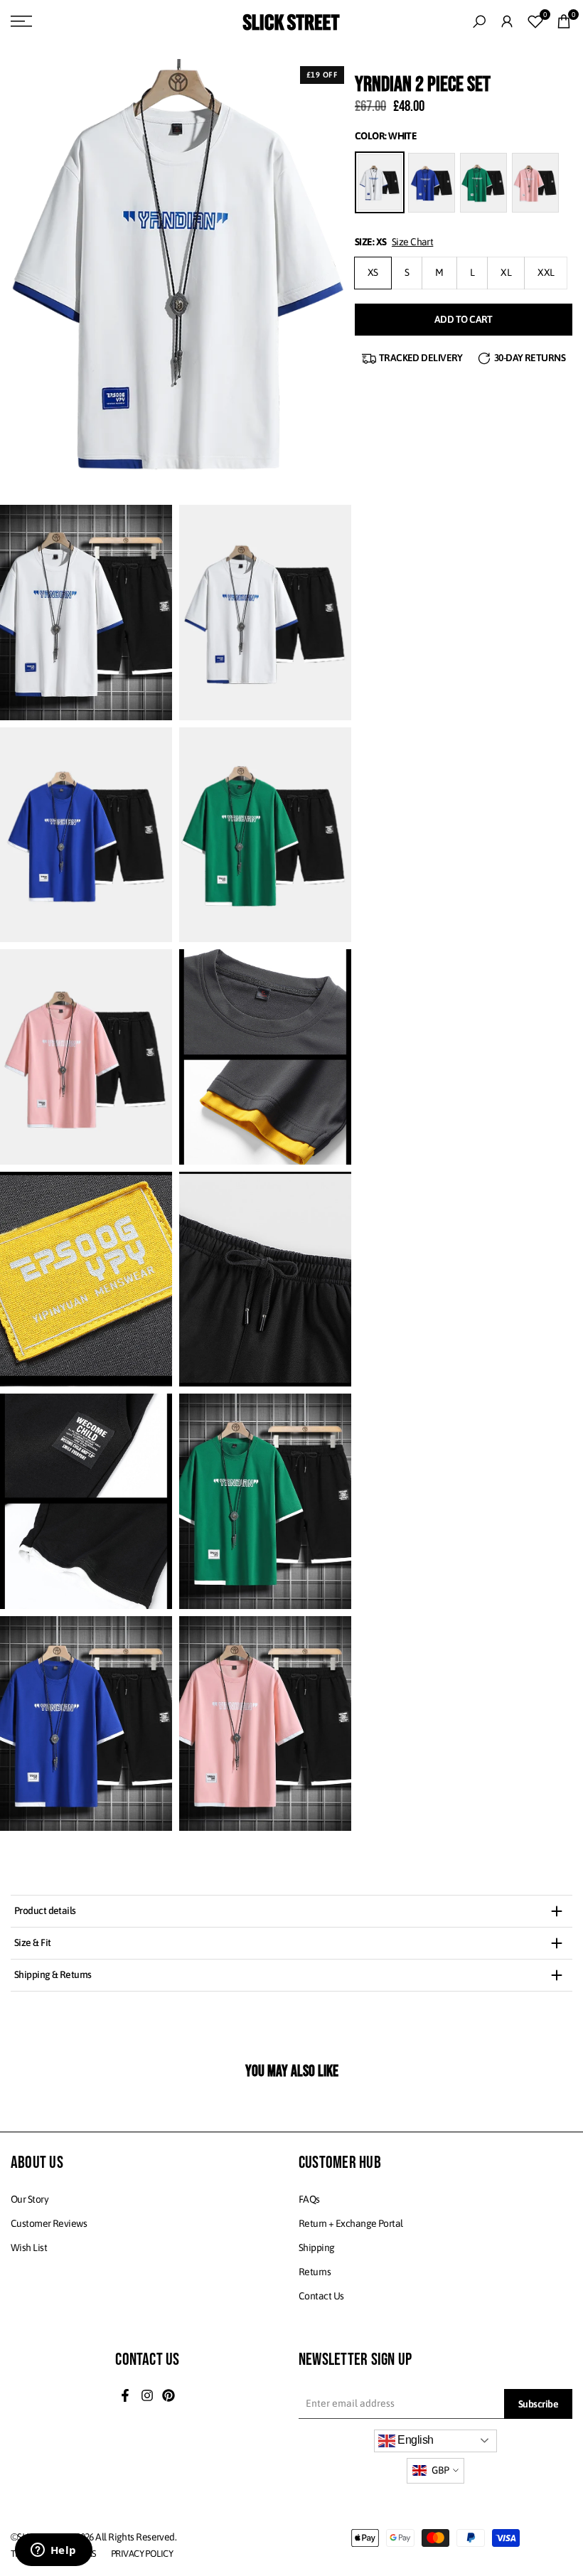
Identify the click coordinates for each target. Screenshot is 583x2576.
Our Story (30, 2199)
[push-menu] (21, 21)
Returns (315, 2272)
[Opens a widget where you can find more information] (53, 2551)
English (414, 2440)
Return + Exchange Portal (351, 2223)
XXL (546, 272)
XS (373, 272)
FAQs (309, 2199)
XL (506, 272)
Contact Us (321, 2296)
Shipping (317, 2248)
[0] (535, 21)
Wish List (29, 2248)
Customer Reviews (49, 2223)
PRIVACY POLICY (142, 2554)
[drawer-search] (479, 22)
